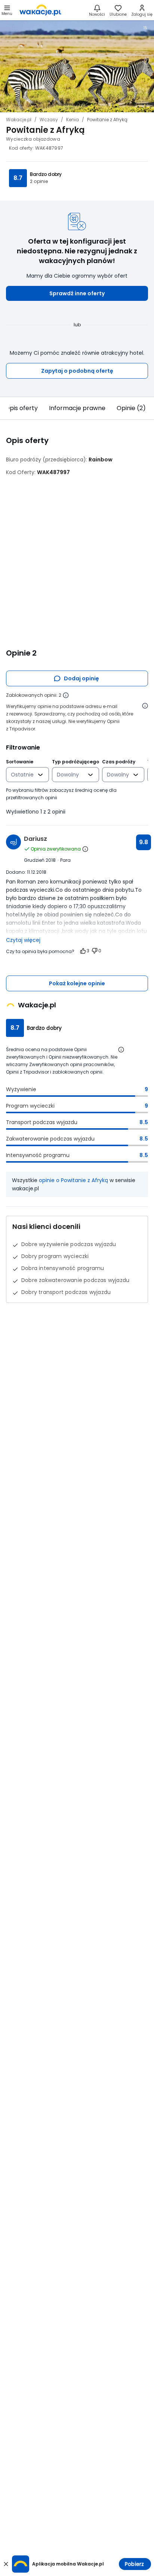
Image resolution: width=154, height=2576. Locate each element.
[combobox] (22, 775)
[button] (77, 293)
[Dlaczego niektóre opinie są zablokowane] (66, 695)
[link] (40, 10)
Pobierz (134, 2564)
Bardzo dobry (46, 174)
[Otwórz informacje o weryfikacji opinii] (145, 706)
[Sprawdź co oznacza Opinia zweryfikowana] (85, 849)
